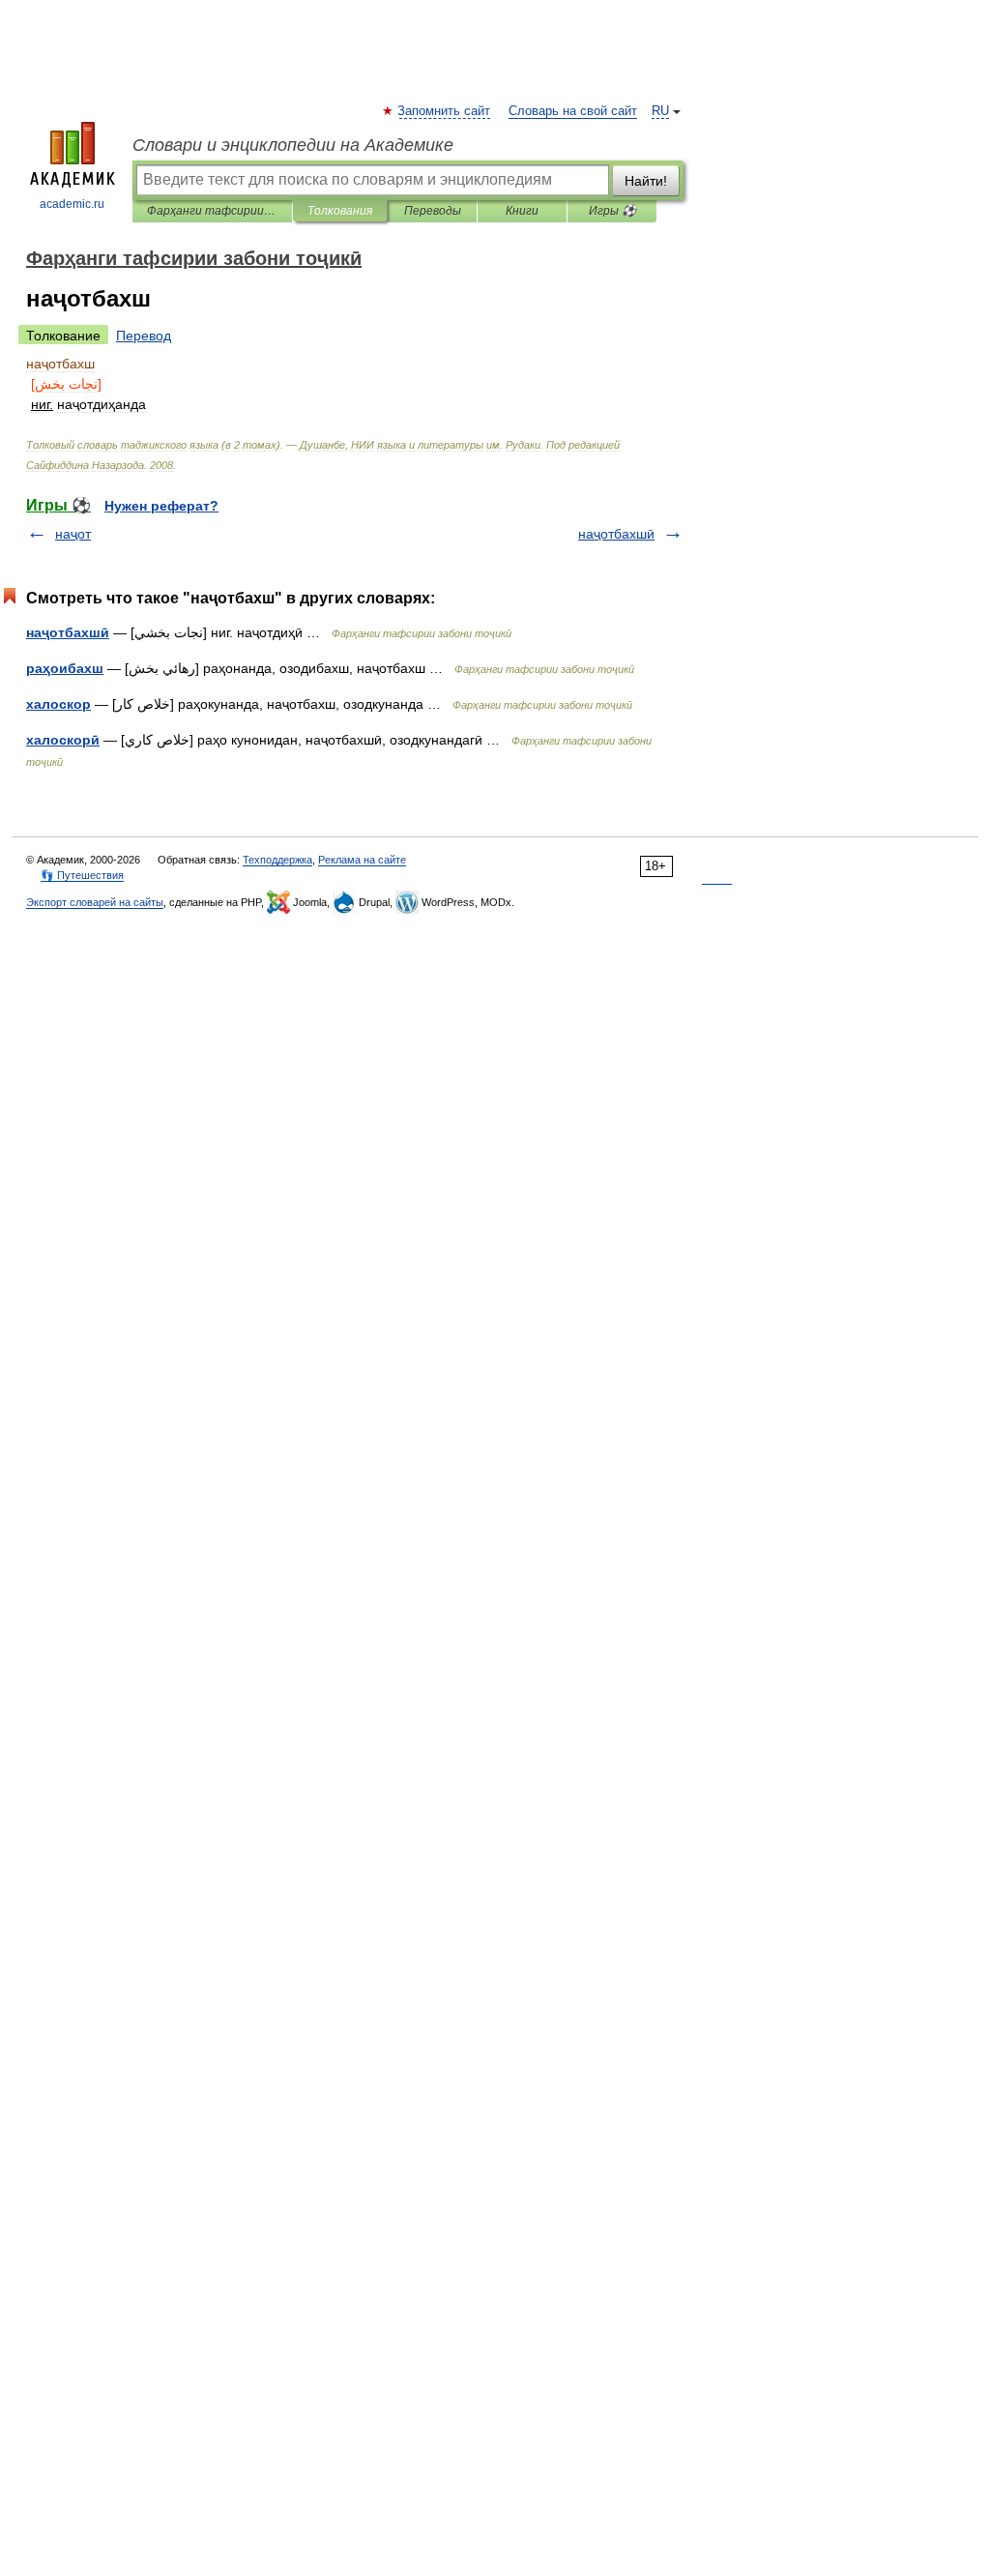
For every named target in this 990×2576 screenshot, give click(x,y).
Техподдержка (277, 860)
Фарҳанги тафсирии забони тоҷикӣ (212, 211)
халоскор (58, 704)
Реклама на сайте (362, 860)
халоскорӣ (63, 740)
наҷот (73, 534)
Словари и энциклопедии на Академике (293, 145)
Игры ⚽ (612, 211)
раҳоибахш (65, 668)
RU (660, 111)
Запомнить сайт (445, 111)
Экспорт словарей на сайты (95, 902)
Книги (522, 211)
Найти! (646, 181)
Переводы (433, 211)
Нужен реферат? (161, 506)
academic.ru (72, 204)
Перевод (144, 336)
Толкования (340, 211)
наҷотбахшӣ (616, 534)
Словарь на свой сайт (573, 111)
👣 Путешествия (82, 875)
